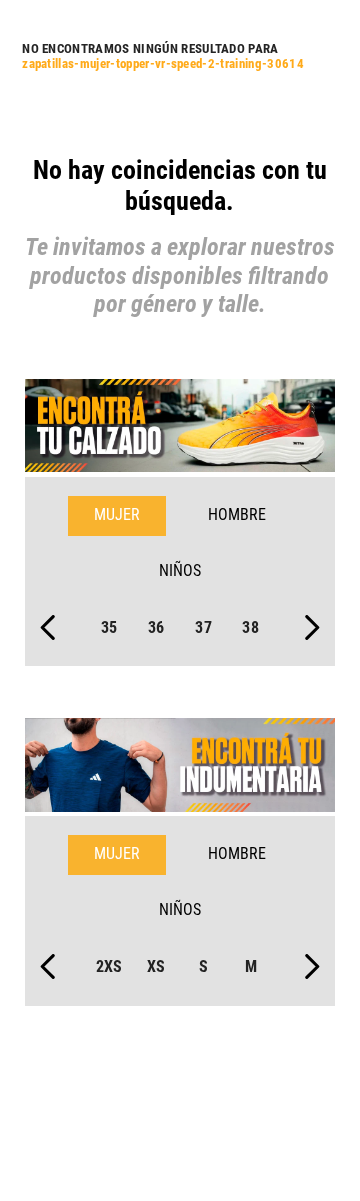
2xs (109, 966)
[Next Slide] (311, 627)
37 (203, 627)
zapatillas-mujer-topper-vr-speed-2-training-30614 (163, 63)
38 (250, 627)
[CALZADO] (180, 428)
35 (109, 627)
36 (156, 627)
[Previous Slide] (48, 627)
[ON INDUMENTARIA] (180, 767)
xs (156, 966)
